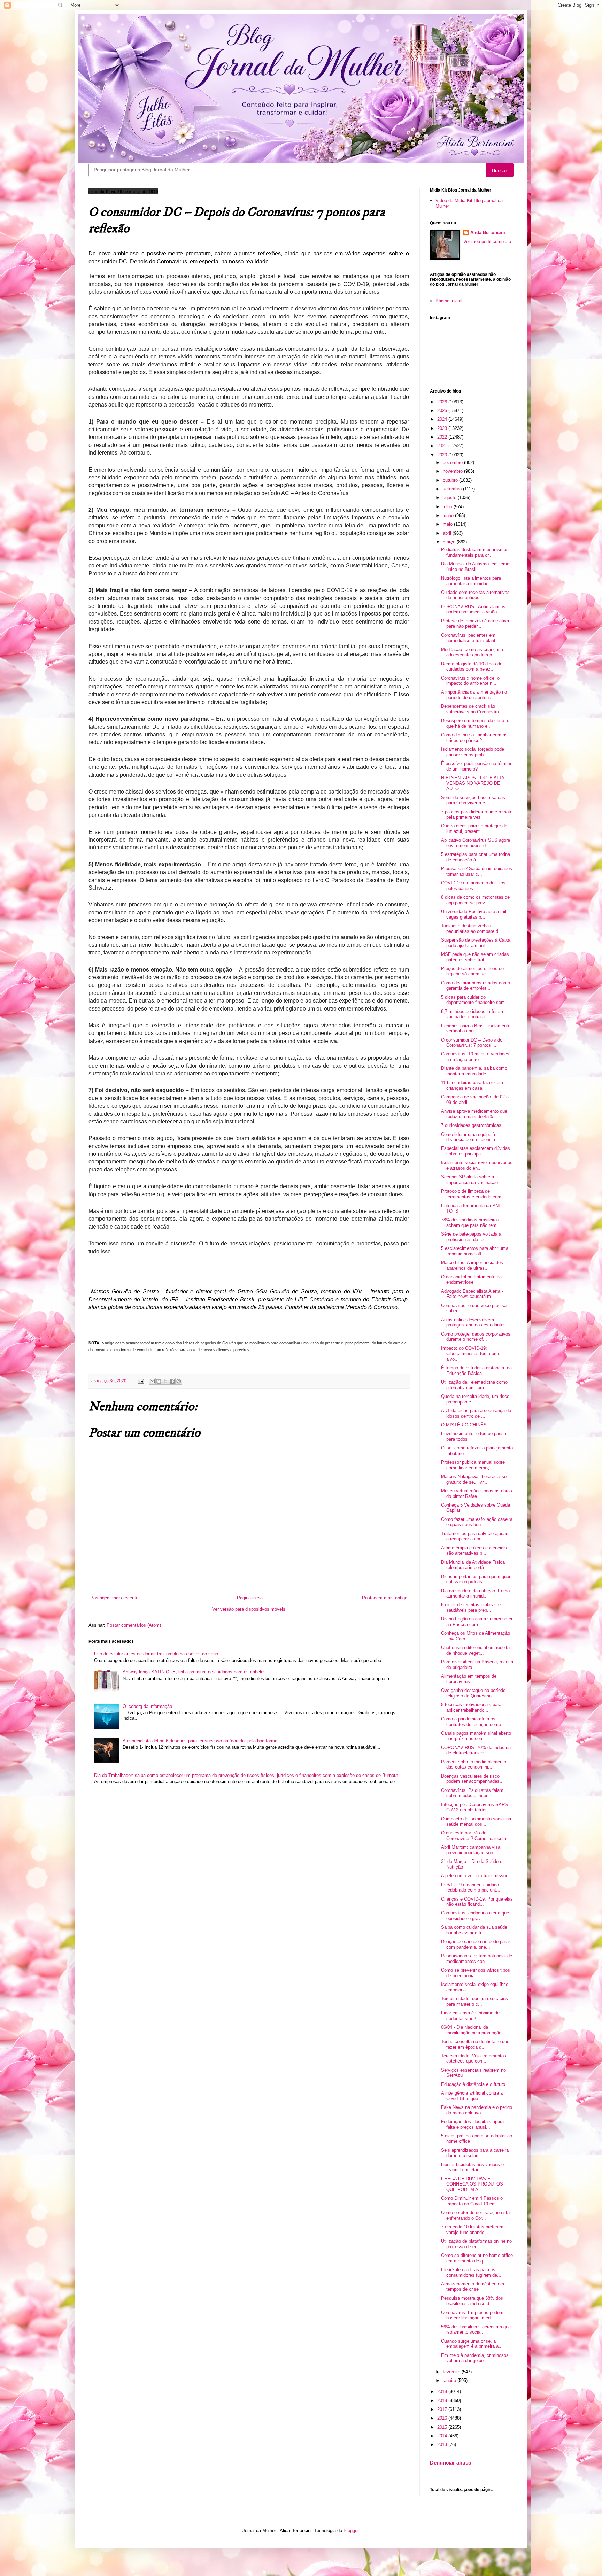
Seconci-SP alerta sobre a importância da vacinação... (472, 1180)
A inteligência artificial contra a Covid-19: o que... (472, 2096)
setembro (453, 489)
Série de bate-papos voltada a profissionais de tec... (471, 1237)
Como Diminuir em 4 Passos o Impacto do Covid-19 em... (472, 2201)
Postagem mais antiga (385, 1598)
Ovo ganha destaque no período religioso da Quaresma (473, 1693)
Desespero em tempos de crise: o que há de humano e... (475, 723)
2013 (443, 2445)
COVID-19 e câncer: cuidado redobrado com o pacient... (471, 1887)
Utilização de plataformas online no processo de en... (476, 2244)
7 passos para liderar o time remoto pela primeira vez (477, 815)
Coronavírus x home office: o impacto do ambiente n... (470, 681)
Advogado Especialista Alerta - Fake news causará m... (472, 1294)
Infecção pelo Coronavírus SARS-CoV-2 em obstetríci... (475, 1807)
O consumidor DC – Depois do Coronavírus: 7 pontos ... (472, 1043)
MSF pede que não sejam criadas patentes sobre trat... (475, 957)
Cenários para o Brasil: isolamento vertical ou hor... (476, 1028)
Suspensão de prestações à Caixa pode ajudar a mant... (476, 943)
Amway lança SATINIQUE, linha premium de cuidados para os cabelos (194, 1672)
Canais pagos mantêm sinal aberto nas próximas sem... (476, 1736)
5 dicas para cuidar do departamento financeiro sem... (475, 1000)
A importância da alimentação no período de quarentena (474, 695)
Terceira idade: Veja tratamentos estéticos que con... (474, 2059)
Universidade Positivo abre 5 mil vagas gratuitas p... (474, 914)
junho (449, 515)
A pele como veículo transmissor (474, 1876)
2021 (443, 446)
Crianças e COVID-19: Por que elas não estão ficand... (477, 1902)
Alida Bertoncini (488, 233)
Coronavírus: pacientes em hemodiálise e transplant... (470, 638)
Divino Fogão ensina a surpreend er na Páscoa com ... (477, 1622)
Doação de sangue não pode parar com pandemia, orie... (476, 1944)
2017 (443, 2409)
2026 (443, 402)
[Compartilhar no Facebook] (172, 1381)
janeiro (450, 2380)
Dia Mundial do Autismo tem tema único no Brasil (475, 567)
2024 (443, 419)
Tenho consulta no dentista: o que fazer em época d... (475, 2044)
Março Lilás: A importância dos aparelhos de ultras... (472, 1265)
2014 (443, 2436)
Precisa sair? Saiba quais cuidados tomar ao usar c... (477, 871)
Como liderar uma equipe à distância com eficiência (468, 1137)
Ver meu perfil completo (487, 242)
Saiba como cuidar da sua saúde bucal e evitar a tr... (474, 1930)
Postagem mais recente (114, 1598)
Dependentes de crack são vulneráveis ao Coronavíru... (472, 709)
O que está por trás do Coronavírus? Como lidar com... (476, 1836)
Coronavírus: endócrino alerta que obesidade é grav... (475, 1916)
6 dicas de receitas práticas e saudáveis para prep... (471, 1607)
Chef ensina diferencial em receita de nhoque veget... (475, 1650)
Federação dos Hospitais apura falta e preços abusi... (472, 2124)
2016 (443, 2418)
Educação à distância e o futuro (473, 2084)
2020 (443, 455)
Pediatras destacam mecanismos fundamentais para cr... (475, 552)
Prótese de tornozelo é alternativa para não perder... (475, 624)
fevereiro (452, 2372)
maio (448, 524)
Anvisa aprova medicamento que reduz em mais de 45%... (474, 1114)
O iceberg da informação (147, 1706)
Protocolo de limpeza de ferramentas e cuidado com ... (474, 1194)
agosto (450, 498)
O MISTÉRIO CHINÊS (464, 1425)
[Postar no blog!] (159, 1381)
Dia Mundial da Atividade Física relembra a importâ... (473, 1565)
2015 (443, 2427)
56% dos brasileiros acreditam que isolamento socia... (476, 2330)
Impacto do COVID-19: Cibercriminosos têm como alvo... (471, 1354)
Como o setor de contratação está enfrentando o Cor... (475, 2215)
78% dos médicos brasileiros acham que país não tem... (471, 1223)
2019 (443, 2392)
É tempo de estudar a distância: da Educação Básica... (476, 1371)
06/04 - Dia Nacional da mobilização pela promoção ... (474, 2030)
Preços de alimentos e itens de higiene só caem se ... (472, 971)
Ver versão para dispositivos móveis (249, 1609)
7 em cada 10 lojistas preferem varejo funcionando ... (472, 2230)
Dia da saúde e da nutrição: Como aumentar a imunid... (475, 1593)
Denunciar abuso (451, 2463)
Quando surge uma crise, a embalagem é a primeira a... (472, 2344)
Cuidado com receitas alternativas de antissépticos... (475, 595)
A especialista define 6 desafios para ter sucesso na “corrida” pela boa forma (200, 1741)
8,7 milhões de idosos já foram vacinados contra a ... (472, 1014)
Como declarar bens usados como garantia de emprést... (476, 986)
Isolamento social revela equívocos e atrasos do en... (477, 1165)
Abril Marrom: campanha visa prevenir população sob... (471, 1850)
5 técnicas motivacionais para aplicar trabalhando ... (471, 1707)
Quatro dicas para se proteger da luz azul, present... (474, 829)
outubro (451, 480)
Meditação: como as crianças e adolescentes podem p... (473, 652)
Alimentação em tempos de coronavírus (469, 1679)
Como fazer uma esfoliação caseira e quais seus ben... (477, 1522)
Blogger (351, 2531)
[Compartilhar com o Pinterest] (179, 1381)
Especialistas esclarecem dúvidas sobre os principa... (476, 1151)
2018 (443, 2401)
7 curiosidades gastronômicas (471, 1125)
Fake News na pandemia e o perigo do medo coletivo (477, 2110)
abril (448, 533)
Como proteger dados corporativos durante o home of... (476, 1337)
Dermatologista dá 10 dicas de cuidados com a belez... (472, 667)
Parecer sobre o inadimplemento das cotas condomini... (474, 1765)
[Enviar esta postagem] (140, 1381)
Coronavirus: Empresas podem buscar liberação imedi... (472, 2315)
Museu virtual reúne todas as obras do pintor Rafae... (477, 1494)
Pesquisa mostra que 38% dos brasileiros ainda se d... (472, 2301)
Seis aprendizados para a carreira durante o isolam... (475, 2153)
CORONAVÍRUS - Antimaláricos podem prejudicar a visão (473, 609)
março (450, 542)
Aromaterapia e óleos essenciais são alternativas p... (474, 1551)
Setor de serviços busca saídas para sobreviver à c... (473, 800)
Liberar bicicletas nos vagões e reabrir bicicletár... (472, 2167)
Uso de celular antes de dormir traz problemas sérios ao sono (156, 1654)
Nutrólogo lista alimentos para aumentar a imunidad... (471, 581)
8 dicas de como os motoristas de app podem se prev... (475, 900)
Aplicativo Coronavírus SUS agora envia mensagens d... (476, 843)
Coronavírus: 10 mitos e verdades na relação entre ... (475, 1057)
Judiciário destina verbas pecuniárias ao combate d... (472, 929)
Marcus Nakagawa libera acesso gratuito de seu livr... (474, 1479)
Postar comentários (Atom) (134, 1625)
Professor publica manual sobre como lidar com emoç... (473, 1465)
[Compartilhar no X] (165, 1381)
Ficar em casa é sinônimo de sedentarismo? (470, 2016)
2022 (443, 437)
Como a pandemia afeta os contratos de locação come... (473, 1722)
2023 (443, 428)
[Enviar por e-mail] (152, 1381)
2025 (443, 411)
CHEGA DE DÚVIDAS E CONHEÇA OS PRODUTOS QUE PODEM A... (472, 2184)
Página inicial (250, 1598)
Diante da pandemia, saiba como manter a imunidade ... (474, 1071)
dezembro (453, 462)
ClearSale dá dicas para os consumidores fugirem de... (471, 2272)
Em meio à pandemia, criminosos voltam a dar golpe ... (475, 2358)
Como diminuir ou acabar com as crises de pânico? (474, 738)
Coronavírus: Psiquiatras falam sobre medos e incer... (472, 1793)
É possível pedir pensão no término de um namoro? (477, 766)
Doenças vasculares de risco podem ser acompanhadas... (472, 1779)
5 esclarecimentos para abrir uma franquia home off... (475, 1251)
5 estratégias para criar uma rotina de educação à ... (476, 857)
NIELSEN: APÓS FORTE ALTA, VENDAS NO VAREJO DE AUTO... (473, 783)
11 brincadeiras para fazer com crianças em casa (472, 1085)
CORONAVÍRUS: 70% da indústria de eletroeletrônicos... (476, 1750)
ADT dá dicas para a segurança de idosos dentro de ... (476, 1413)
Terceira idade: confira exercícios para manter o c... (474, 2001)
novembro (453, 471)
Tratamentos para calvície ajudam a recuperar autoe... (475, 1536)
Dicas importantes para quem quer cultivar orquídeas (476, 1579)
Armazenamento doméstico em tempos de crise (473, 2287)
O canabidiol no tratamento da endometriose (471, 1280)
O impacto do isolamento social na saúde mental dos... (476, 1822)
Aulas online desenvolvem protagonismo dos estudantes (473, 1322)
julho (448, 507)
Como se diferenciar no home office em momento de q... (477, 2258)
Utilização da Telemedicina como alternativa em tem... (474, 1385)
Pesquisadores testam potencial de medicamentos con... (477, 1959)
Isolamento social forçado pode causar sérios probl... (473, 752)
